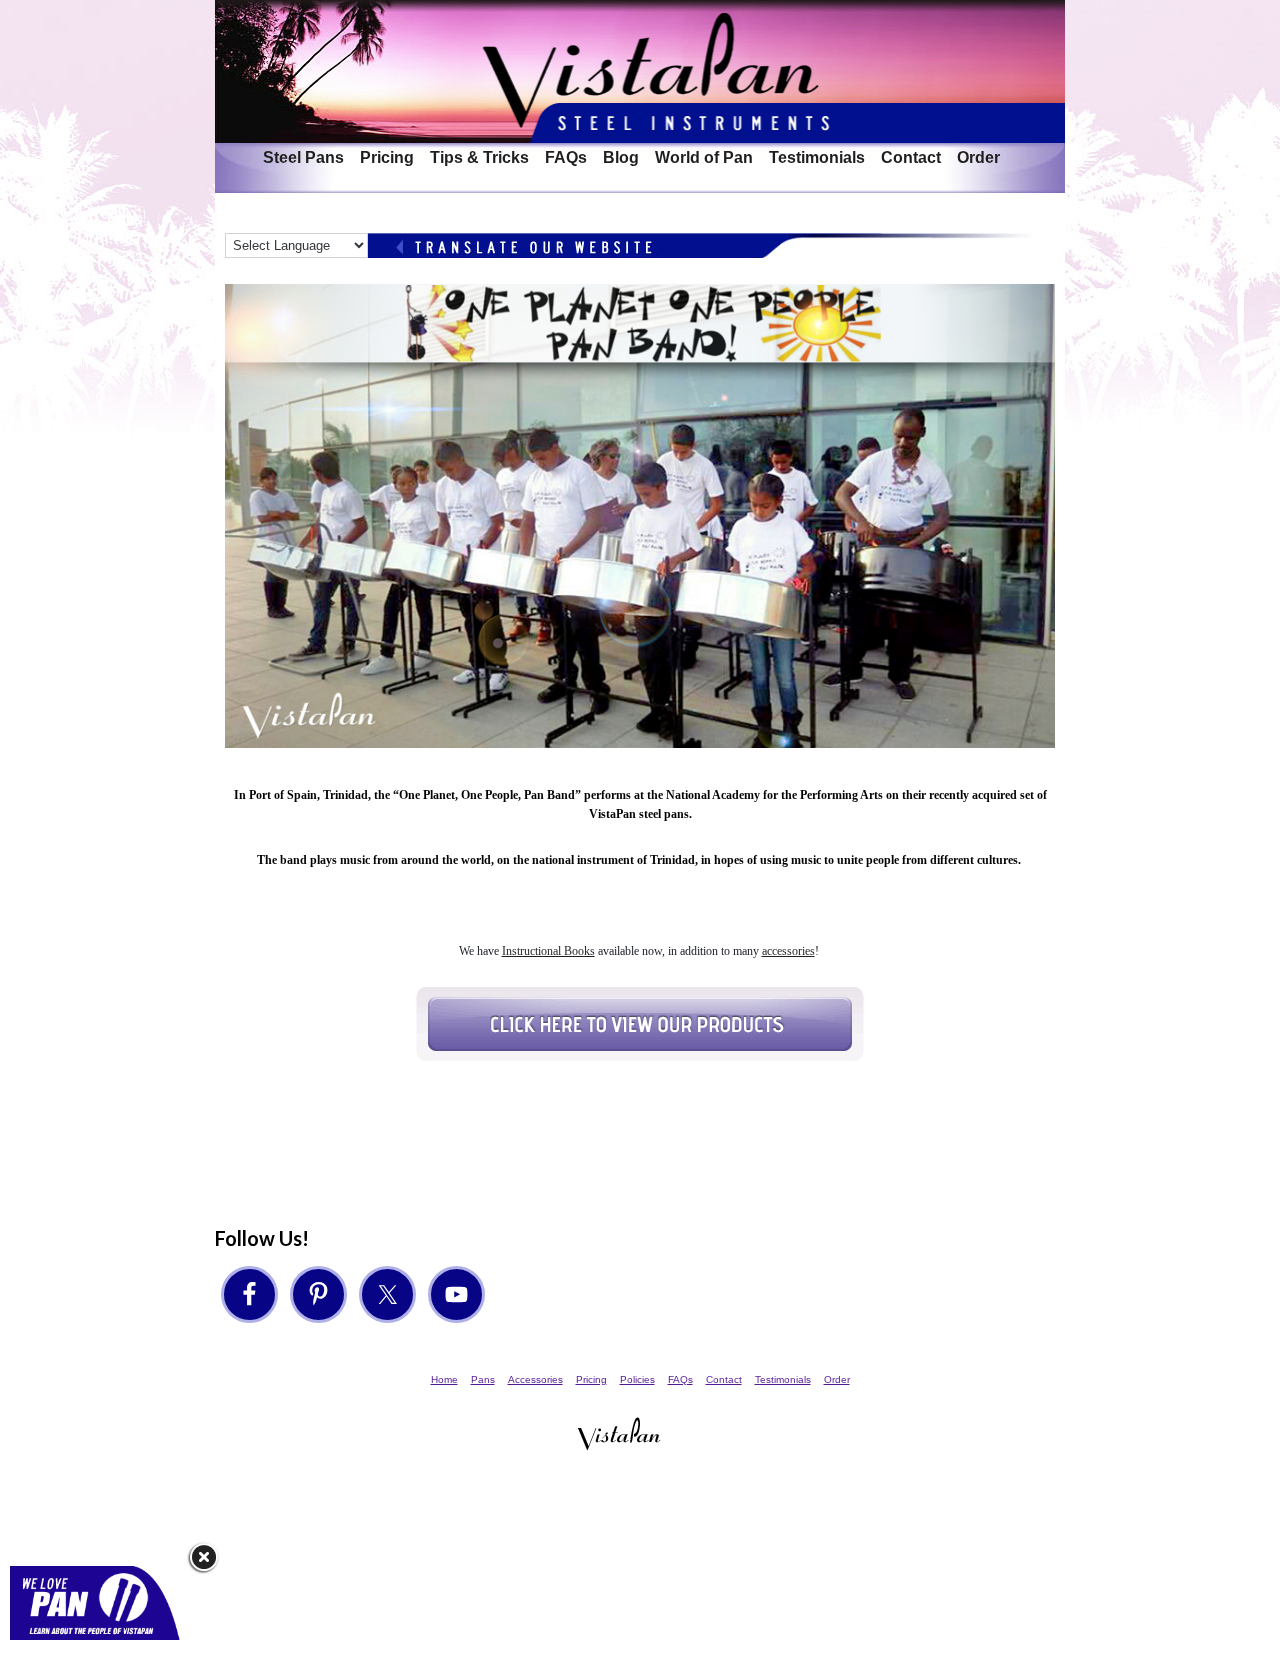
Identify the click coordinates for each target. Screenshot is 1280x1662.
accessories (788, 951)
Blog (621, 157)
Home (444, 1379)
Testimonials (817, 157)
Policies (637, 1379)
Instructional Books (548, 951)
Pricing (387, 157)
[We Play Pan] (102, 1646)
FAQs (566, 157)
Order (978, 157)
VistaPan (640, 71)
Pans (483, 1379)
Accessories (535, 1379)
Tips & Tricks (479, 157)
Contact (911, 157)
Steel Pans (299, 157)
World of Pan (704, 157)
